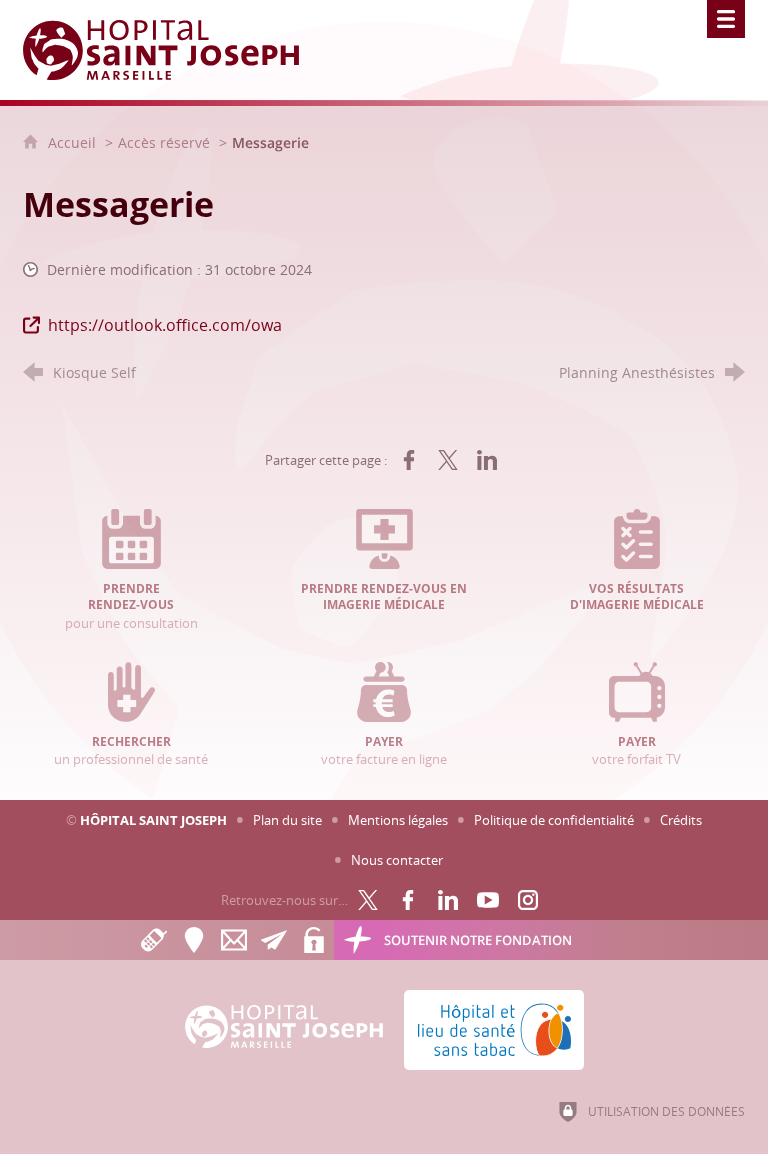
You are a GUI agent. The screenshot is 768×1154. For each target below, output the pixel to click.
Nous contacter (397, 860)
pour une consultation (131, 606)
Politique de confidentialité (554, 820)
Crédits (681, 820)
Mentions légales (398, 820)
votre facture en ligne (384, 751)
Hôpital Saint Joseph (153, 820)
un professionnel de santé (131, 751)
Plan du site (287, 820)
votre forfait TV (636, 751)
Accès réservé (164, 142)
